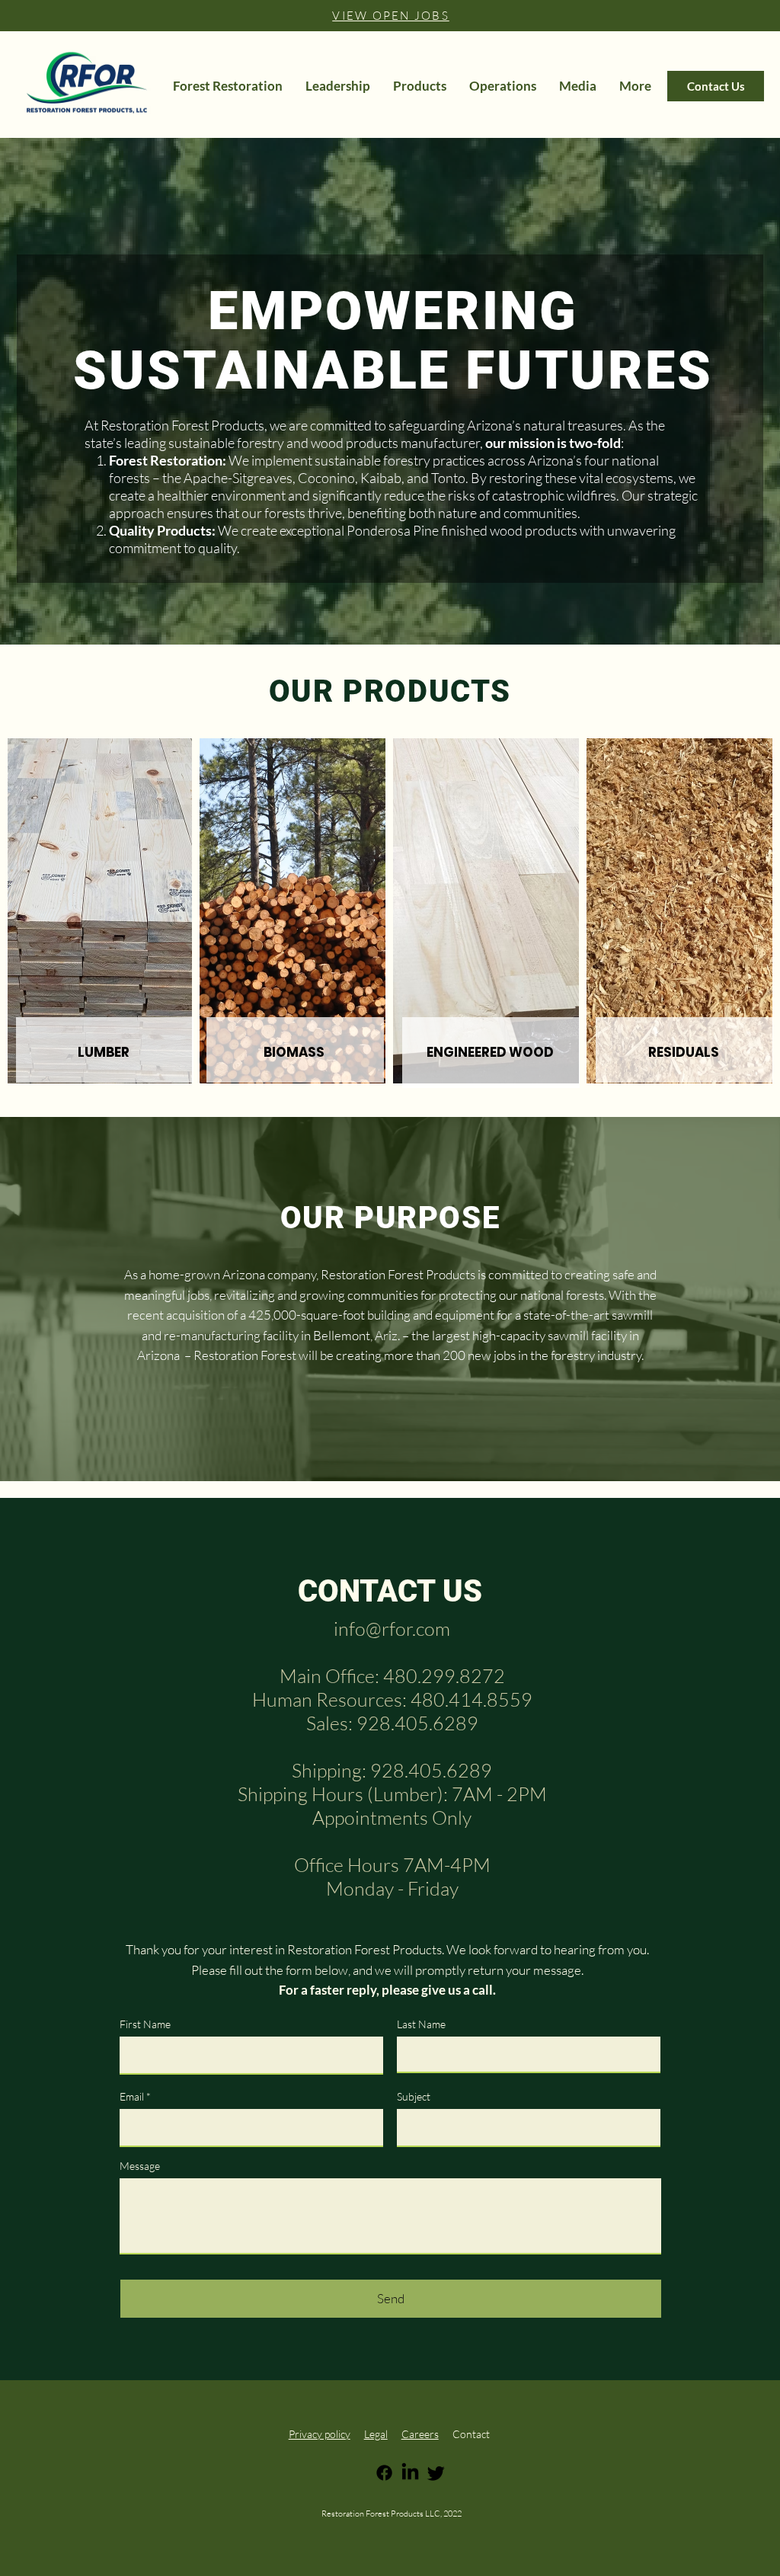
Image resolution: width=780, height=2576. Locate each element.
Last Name (421, 2024)
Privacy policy (320, 2434)
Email (132, 2097)
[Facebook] (384, 2473)
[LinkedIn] (410, 2473)
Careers (420, 2434)
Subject (414, 2097)
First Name (145, 2024)
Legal (376, 2434)
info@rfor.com (392, 1629)
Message (140, 2166)
